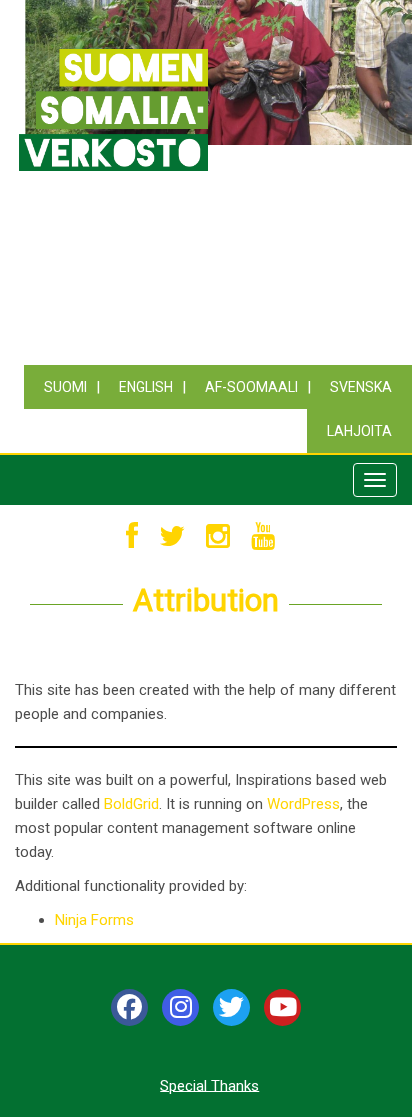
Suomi (65, 387)
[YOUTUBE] (263, 537)
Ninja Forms (94, 920)
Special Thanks (209, 1085)
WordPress (303, 804)
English (146, 387)
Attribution (206, 600)
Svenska (361, 387)
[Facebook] (129, 1007)
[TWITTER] (172, 537)
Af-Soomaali (251, 387)
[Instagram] (180, 1007)
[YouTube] (282, 1007)
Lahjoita (359, 431)
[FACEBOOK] (132, 537)
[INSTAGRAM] (218, 537)
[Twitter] (231, 1007)
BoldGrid (131, 804)
